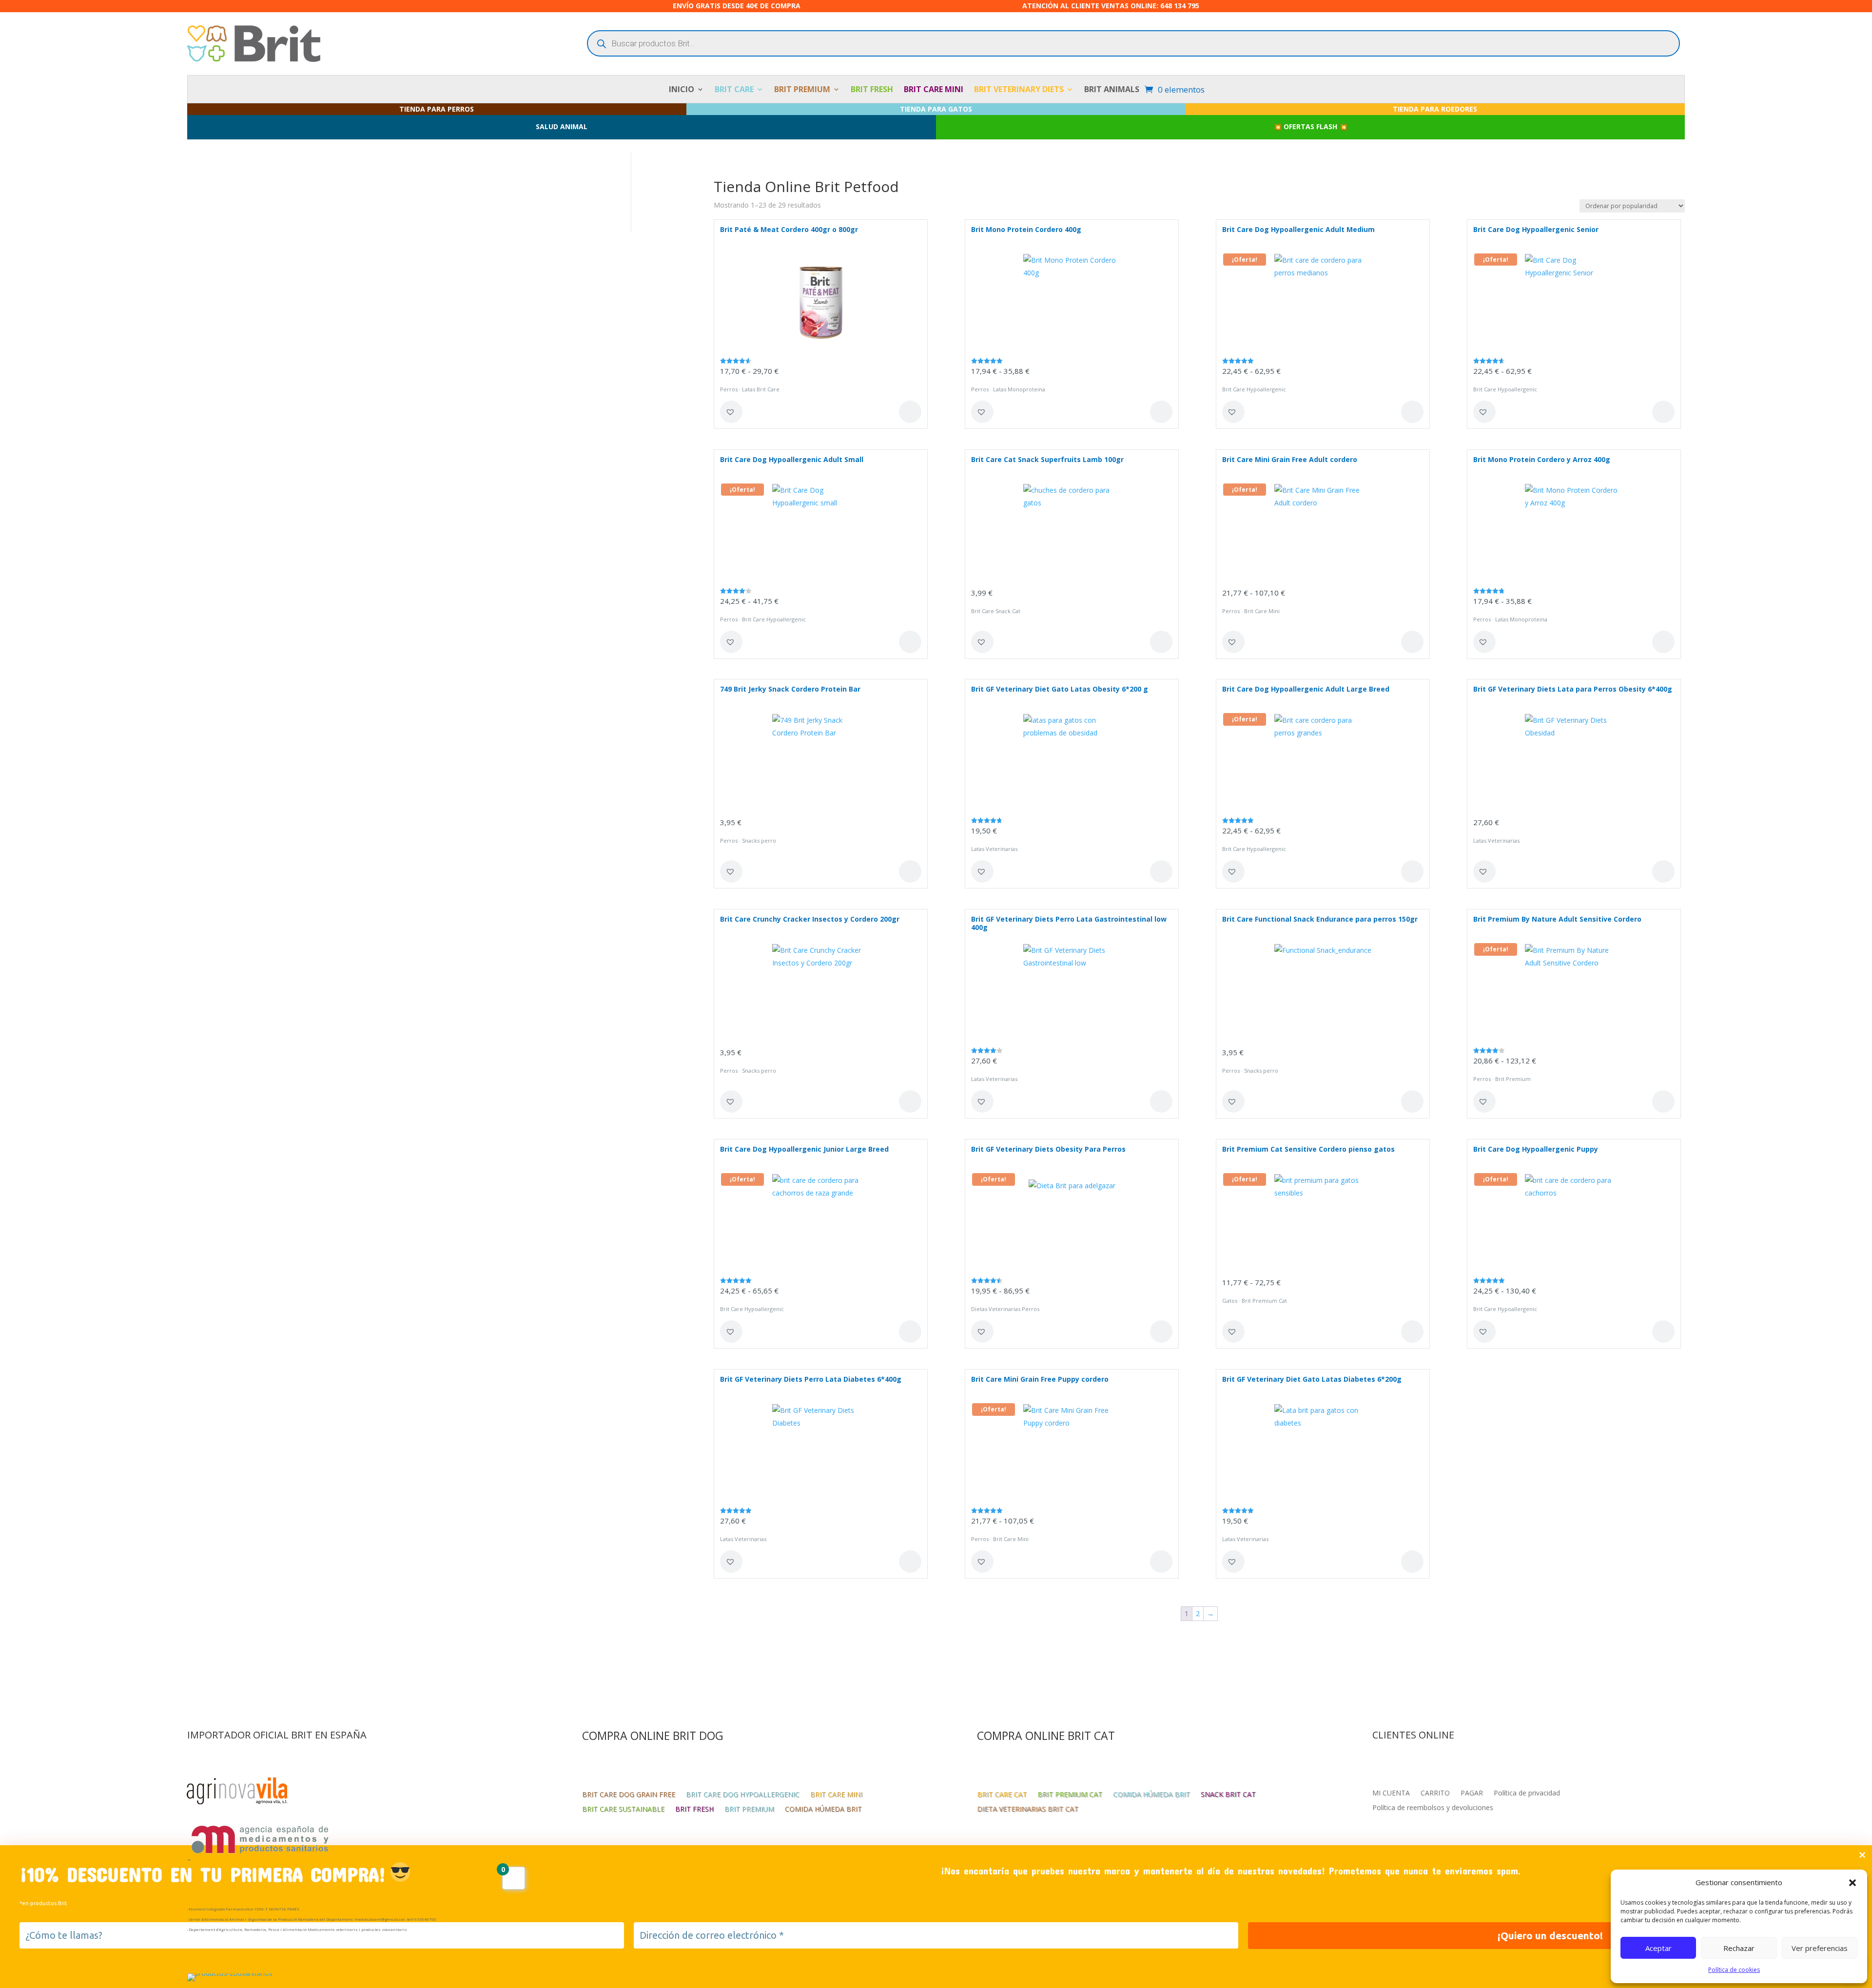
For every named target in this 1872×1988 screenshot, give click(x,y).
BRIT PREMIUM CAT (1070, 1795)
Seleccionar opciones (910, 412)
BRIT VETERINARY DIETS (1019, 90)
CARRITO (1435, 1794)
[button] (1852, 1883)
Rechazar (1739, 1948)
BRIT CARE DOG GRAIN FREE (629, 1795)
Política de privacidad (1527, 1794)
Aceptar (1658, 1948)
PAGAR (1472, 1794)
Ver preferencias (1820, 1948)
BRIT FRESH (872, 90)
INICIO (682, 90)
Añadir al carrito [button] (1161, 642)
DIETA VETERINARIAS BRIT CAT (1028, 1810)
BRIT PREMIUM (802, 90)
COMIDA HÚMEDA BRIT (823, 1810)
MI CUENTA (1391, 1794)
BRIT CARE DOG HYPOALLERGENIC (743, 1795)
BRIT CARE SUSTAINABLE (623, 1810)
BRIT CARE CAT (1002, 1795)
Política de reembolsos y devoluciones (1433, 1808)
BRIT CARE (734, 90)
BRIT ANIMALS (1112, 90)
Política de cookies (1734, 1970)
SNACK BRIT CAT (1228, 1795)
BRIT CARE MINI (934, 90)
